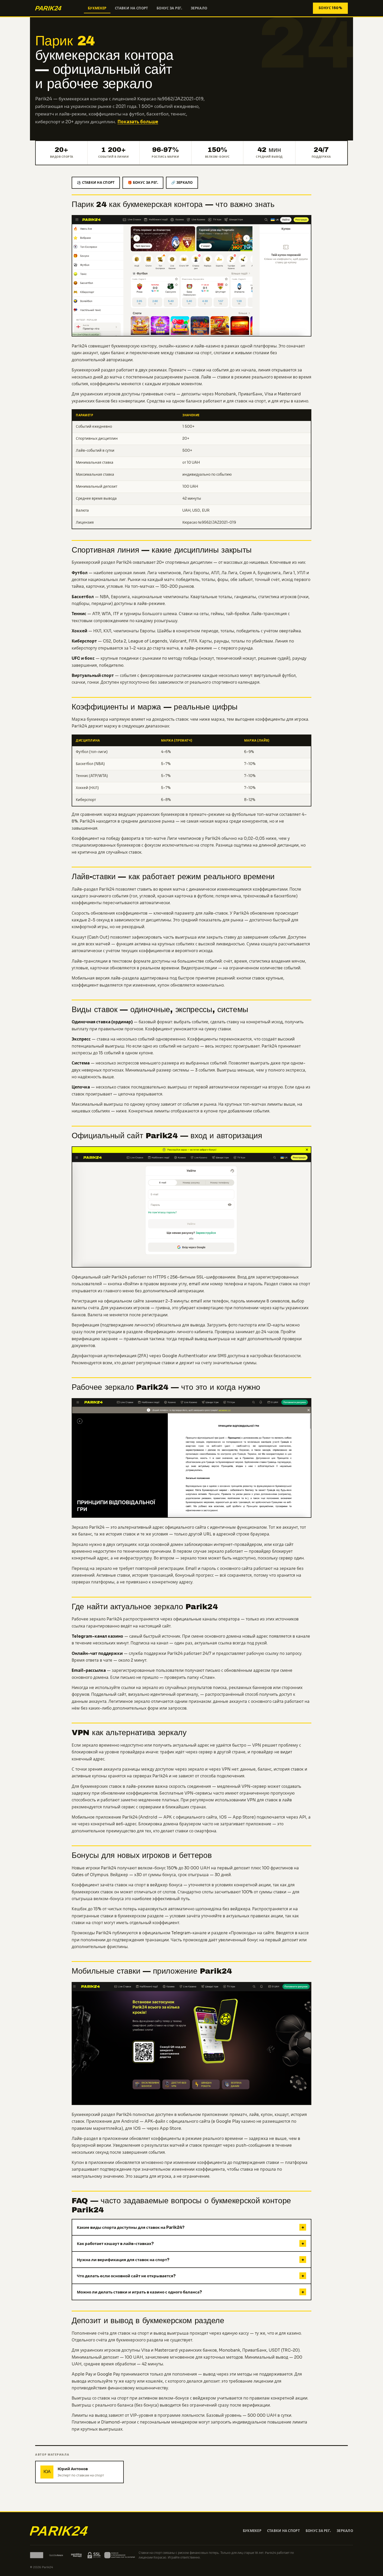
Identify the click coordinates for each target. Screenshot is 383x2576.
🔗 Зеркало (182, 183)
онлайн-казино (174, 346)
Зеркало (199, 8)
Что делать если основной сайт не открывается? (190, 2276)
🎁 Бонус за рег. (143, 183)
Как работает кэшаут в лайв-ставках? (190, 2244)
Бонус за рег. (169, 8)
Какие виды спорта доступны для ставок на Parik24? (190, 2227)
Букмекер (97, 8)
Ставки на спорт (132, 8)
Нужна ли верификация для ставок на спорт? (190, 2260)
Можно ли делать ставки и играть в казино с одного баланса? (190, 2292)
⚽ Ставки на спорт (96, 183)
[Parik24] (57, 8)
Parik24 (79, 726)
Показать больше (138, 122)
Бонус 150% (330, 8)
